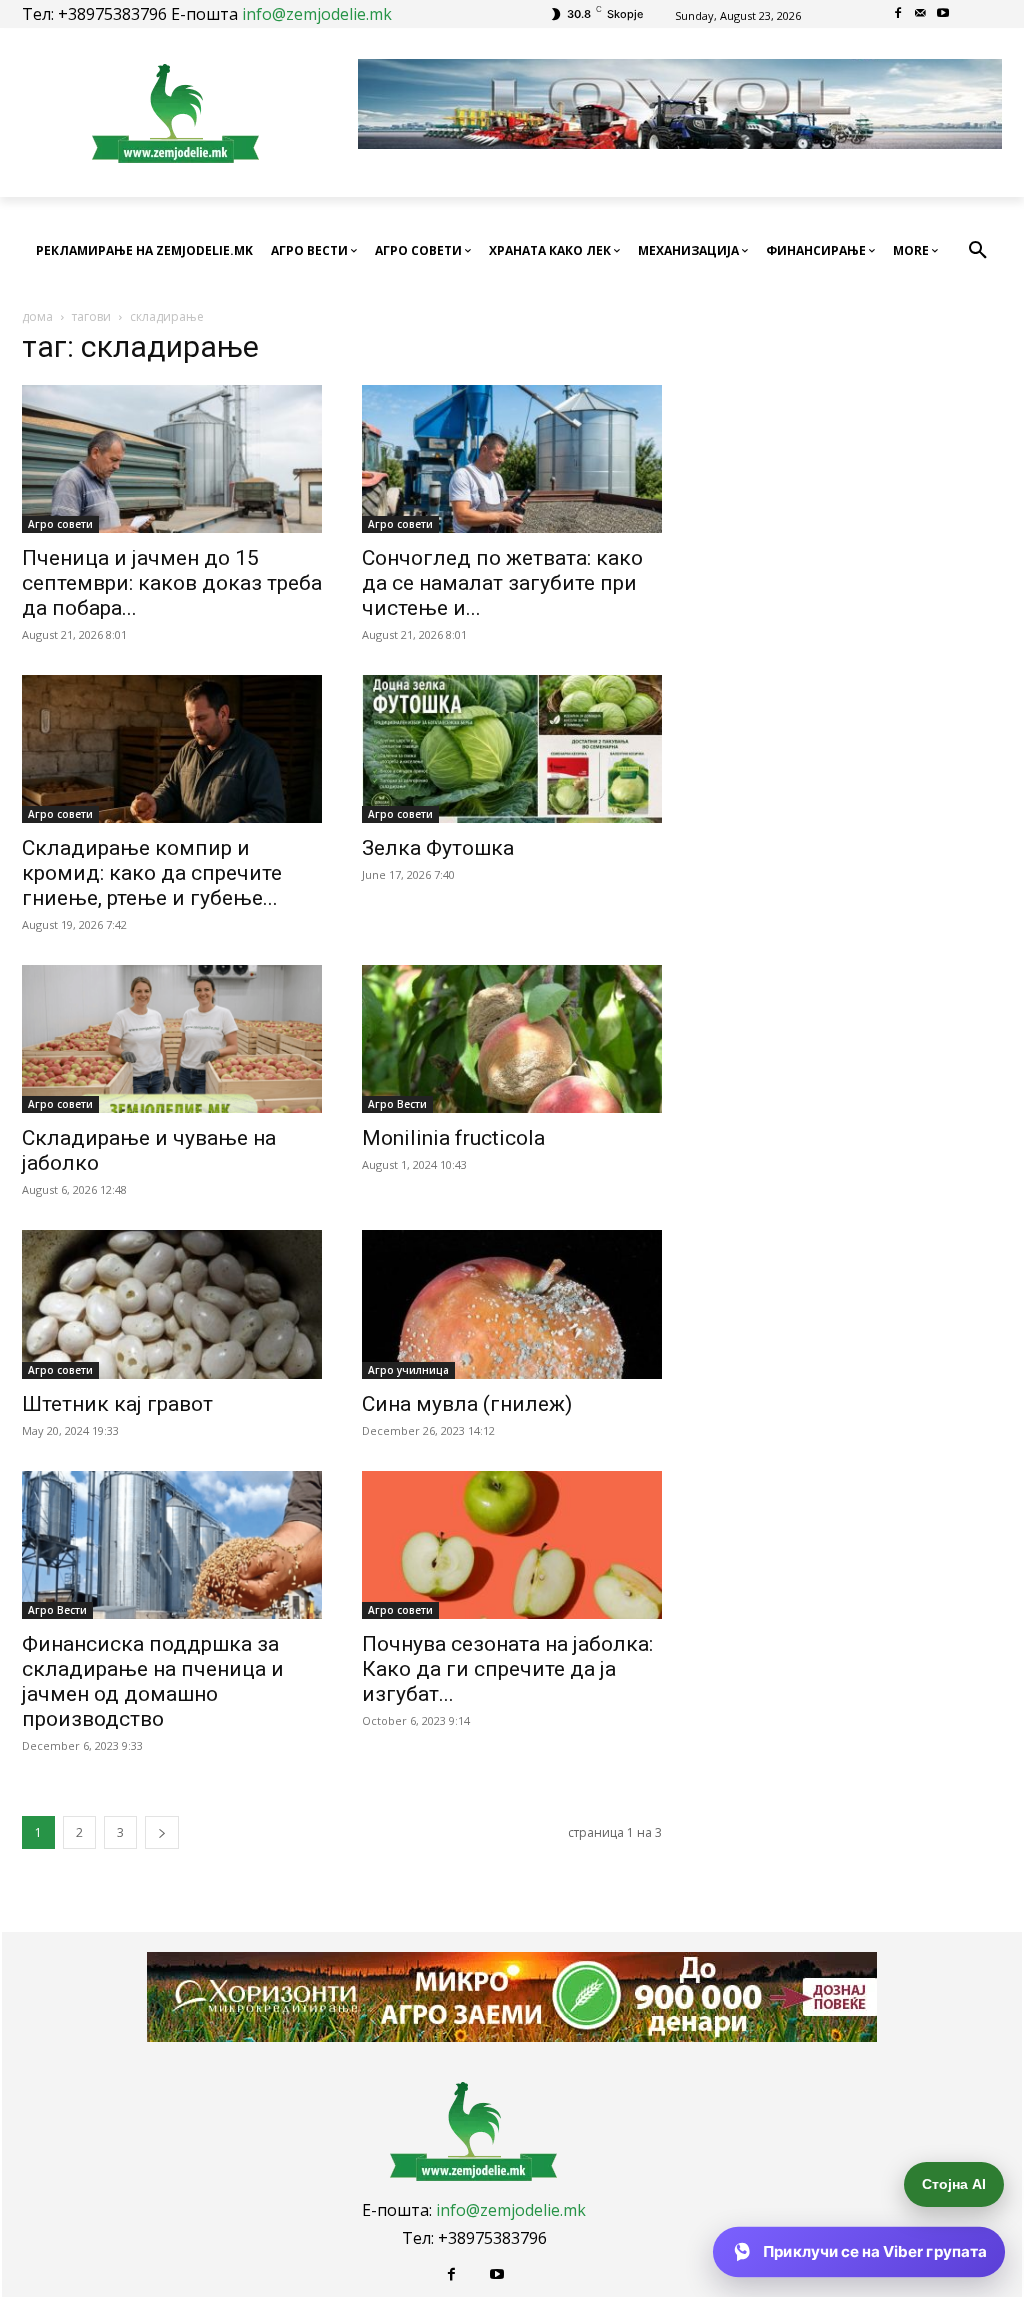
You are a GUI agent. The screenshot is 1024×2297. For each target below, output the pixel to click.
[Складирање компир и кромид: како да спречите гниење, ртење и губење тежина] (172, 749)
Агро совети (60, 524)
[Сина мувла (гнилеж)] (512, 1304)
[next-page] (162, 1832)
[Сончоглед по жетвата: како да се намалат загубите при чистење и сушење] (512, 459)
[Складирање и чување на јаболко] (172, 1039)
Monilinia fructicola (453, 1138)
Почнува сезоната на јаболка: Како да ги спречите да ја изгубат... (507, 1669)
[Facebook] (897, 14)
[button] (978, 251)
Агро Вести (397, 1104)
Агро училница (408, 1370)
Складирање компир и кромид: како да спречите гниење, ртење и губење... (152, 873)
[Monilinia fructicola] (512, 1039)
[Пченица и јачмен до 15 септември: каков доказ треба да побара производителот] (172, 459)
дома (37, 316)
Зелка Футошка (438, 848)
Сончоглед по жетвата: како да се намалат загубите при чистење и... (502, 583)
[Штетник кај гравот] (172, 1304)
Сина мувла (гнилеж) (467, 1404)
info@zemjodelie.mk (317, 14)
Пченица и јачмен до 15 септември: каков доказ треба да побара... (172, 583)
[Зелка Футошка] (512, 749)
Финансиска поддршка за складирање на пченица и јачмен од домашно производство (153, 1681)
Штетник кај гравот (117, 1404)
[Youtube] (943, 14)
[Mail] (920, 14)
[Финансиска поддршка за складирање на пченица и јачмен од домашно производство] (172, 1545)
